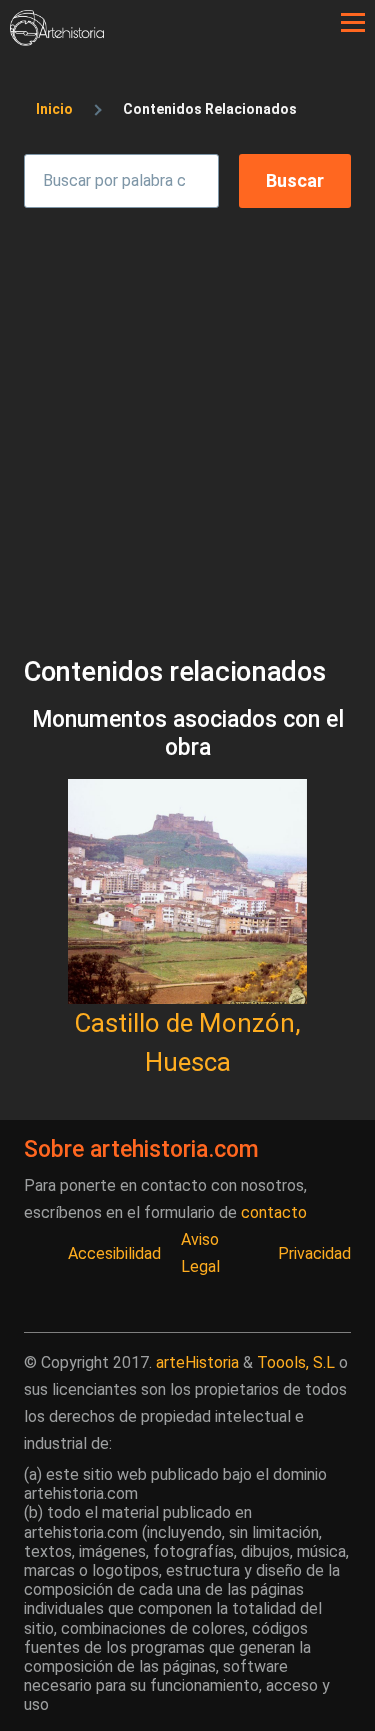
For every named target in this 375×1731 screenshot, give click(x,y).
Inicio (54, 109)
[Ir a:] (187, 891)
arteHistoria (197, 1362)
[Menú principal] (353, 23)
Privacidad (314, 1253)
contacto (274, 1212)
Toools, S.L (296, 1362)
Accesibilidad (114, 1253)
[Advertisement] (187, 413)
